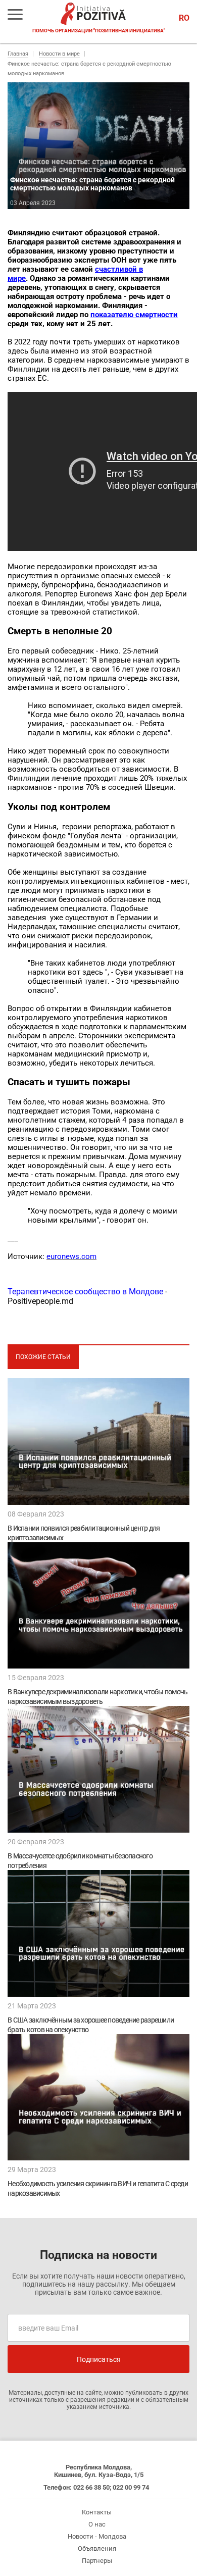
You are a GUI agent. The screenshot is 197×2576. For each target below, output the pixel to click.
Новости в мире (59, 54)
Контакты (97, 2512)
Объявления (97, 2548)
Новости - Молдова (97, 2536)
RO (184, 18)
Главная (18, 54)
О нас (97, 2524)
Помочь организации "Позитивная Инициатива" (99, 31)
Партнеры (97, 2561)
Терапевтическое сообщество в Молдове (85, 1292)
